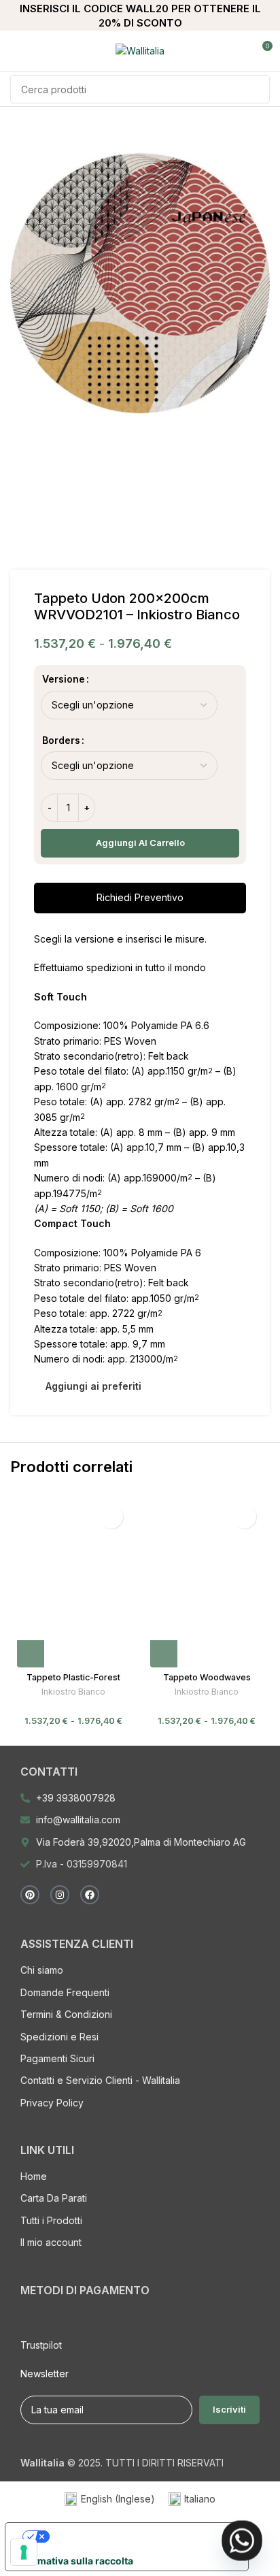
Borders (61, 740)
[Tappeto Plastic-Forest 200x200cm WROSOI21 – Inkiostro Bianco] (73, 1583)
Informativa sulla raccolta (74, 2561)
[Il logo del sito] (140, 50)
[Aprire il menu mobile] (16, 51)
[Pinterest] (30, 1895)
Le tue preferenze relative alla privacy (142, 2536)
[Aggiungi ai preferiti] (111, 1517)
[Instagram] (60, 1895)
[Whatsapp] (242, 2541)
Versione (64, 679)
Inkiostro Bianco (73, 1692)
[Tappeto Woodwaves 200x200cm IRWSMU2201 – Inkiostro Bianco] (207, 1583)
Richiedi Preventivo (140, 897)
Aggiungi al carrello (140, 843)
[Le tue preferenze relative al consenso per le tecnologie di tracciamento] (24, 2552)
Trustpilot (41, 2345)
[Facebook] (90, 1895)
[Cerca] (256, 89)
